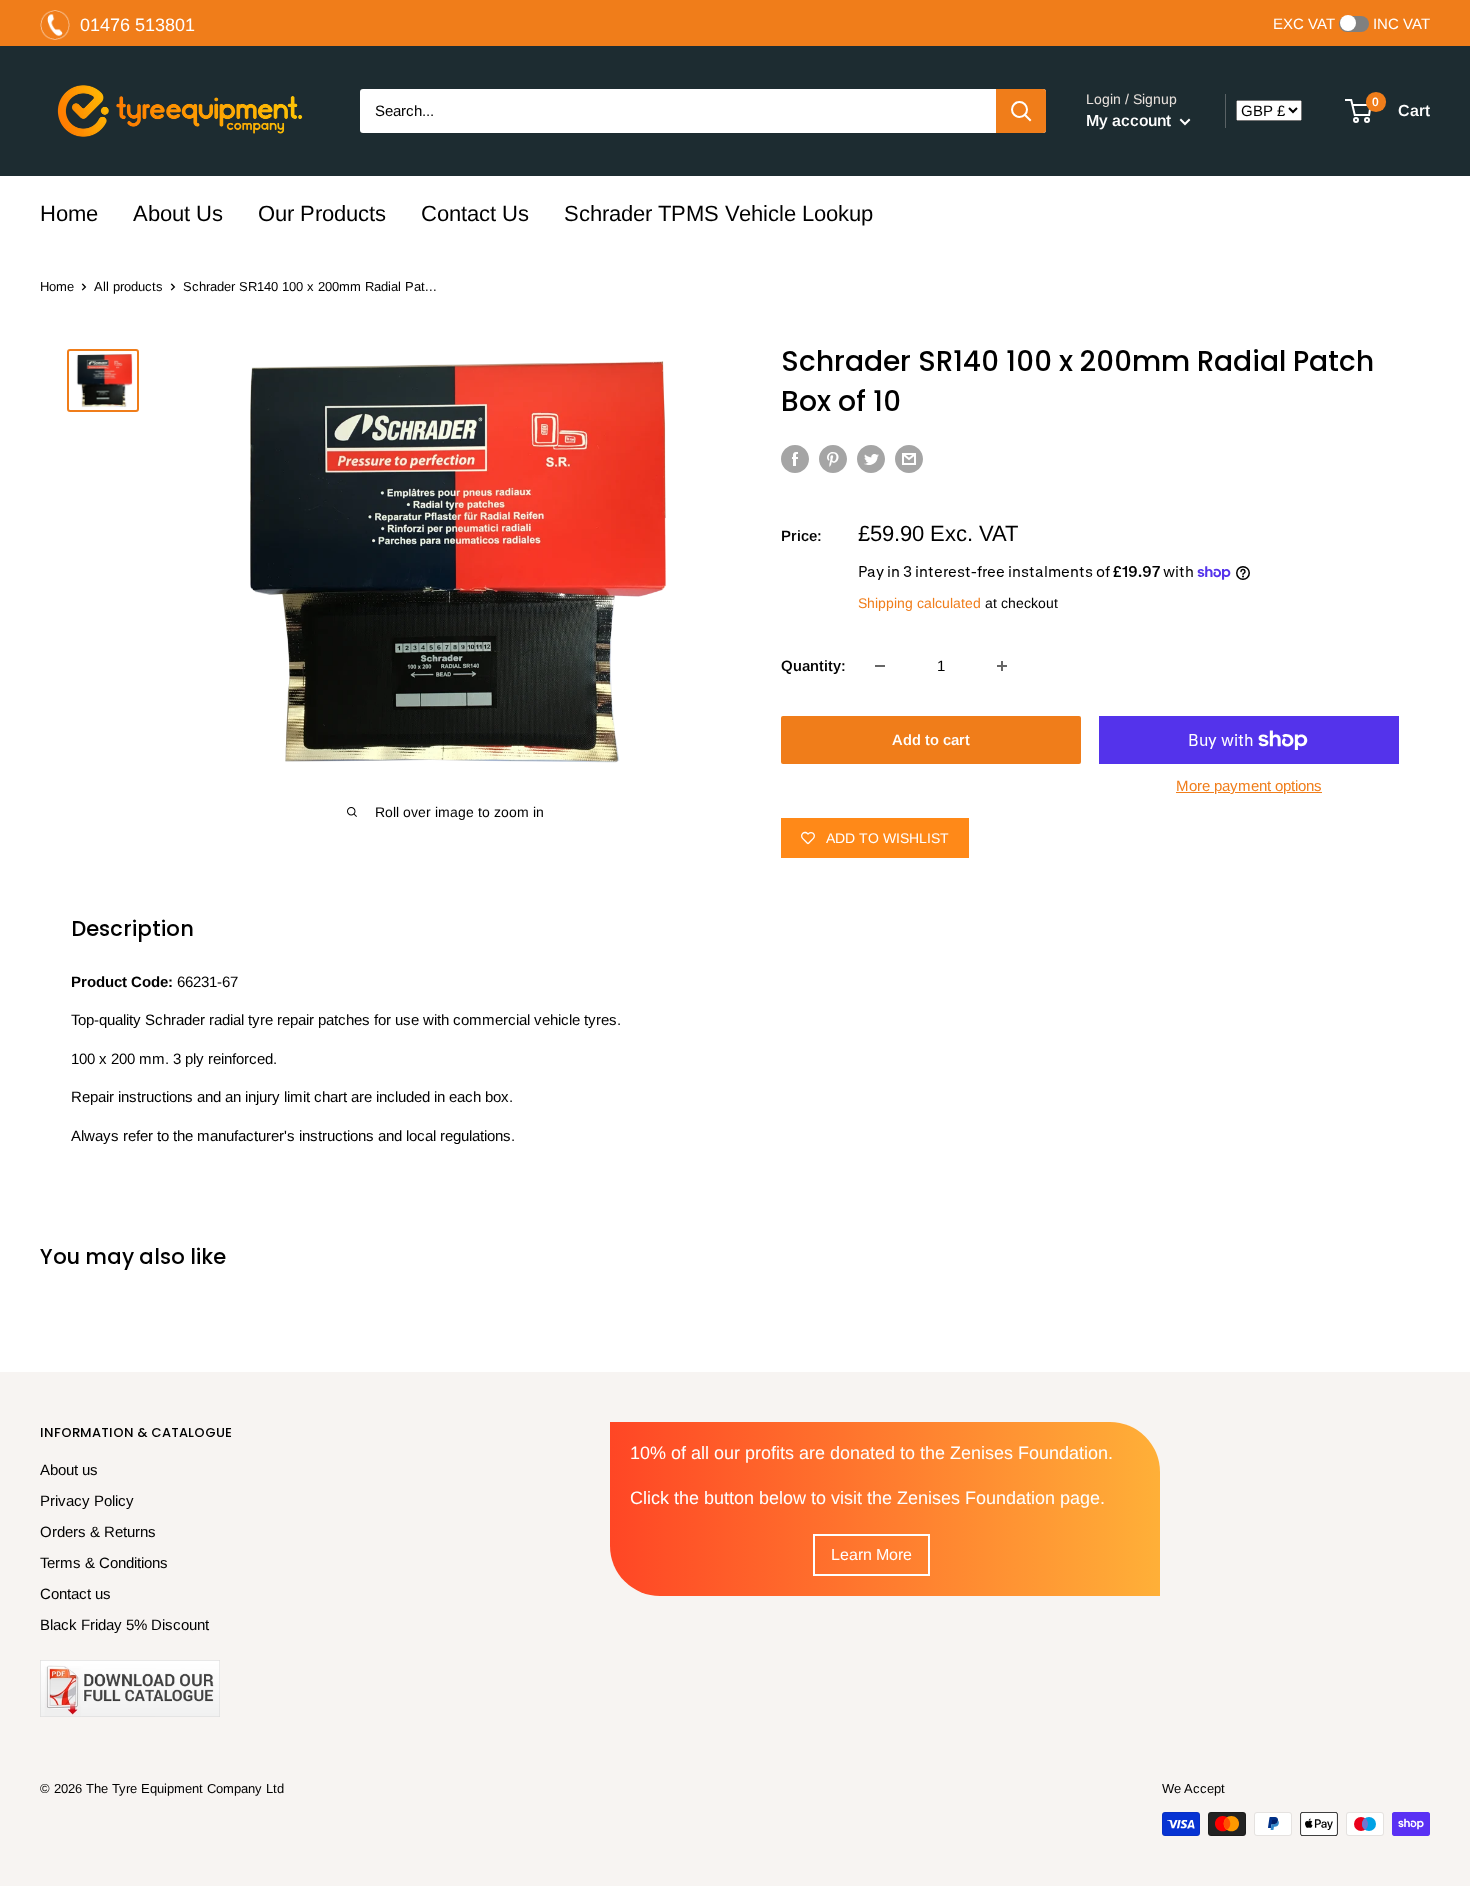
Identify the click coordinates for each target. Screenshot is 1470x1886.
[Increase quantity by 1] (1002, 666)
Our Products (322, 213)
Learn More (871, 1554)
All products (128, 286)
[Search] (1021, 111)
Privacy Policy (87, 1500)
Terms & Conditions (104, 1562)
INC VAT (1401, 24)
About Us (178, 213)
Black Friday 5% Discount (124, 1624)
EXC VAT (1304, 24)
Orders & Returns (98, 1531)
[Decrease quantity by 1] (880, 666)
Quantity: (813, 665)
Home (69, 213)
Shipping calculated (919, 603)
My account (1130, 120)
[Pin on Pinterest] (833, 458)
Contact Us (475, 213)
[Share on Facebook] (795, 458)
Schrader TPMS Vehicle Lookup (718, 213)
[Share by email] (909, 458)
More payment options (1249, 785)
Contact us (75, 1593)
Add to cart (931, 739)
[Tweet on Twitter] (871, 458)
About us (69, 1469)
